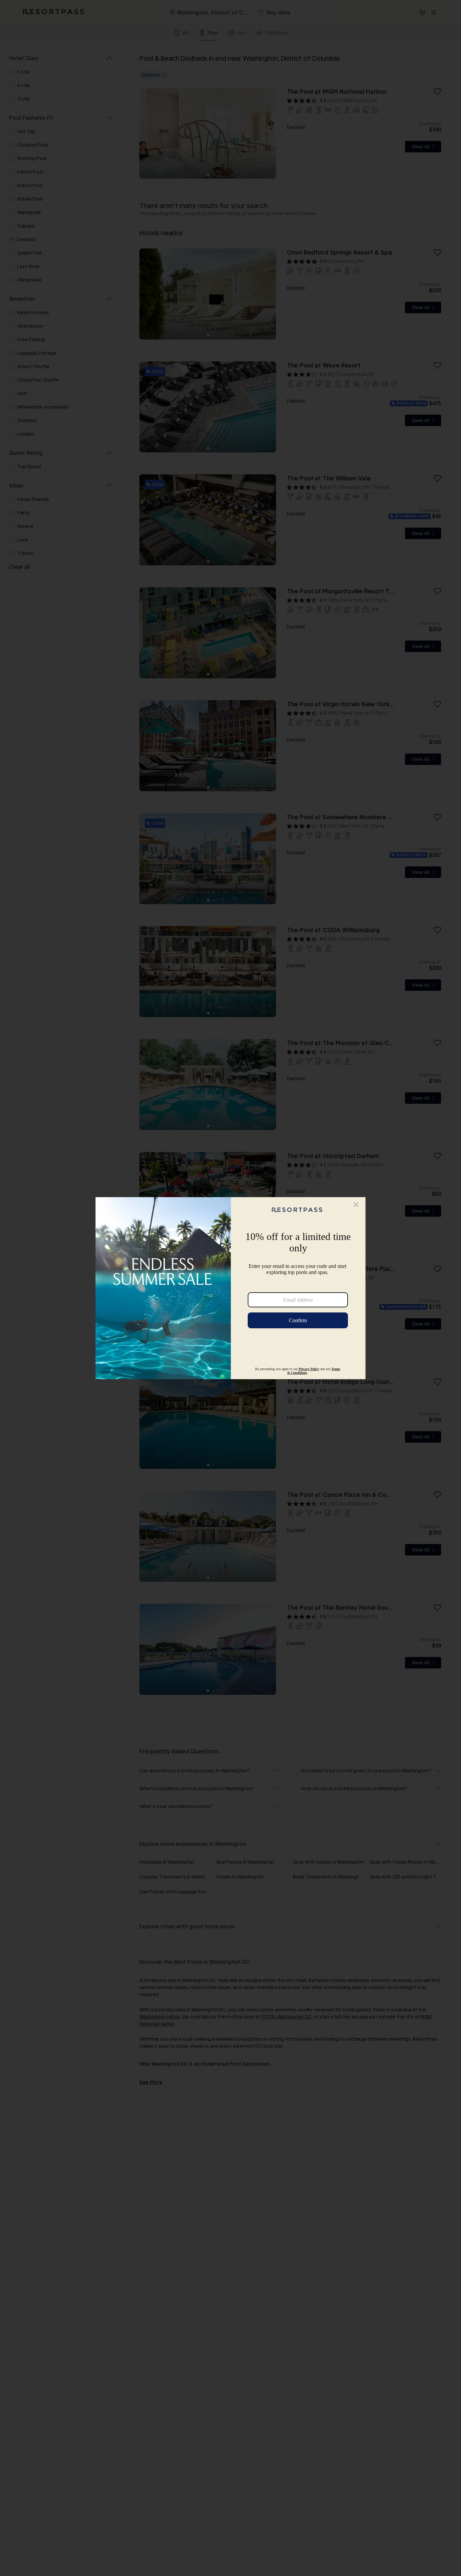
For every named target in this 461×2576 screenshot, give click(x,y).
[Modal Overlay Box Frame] (231, 1288)
